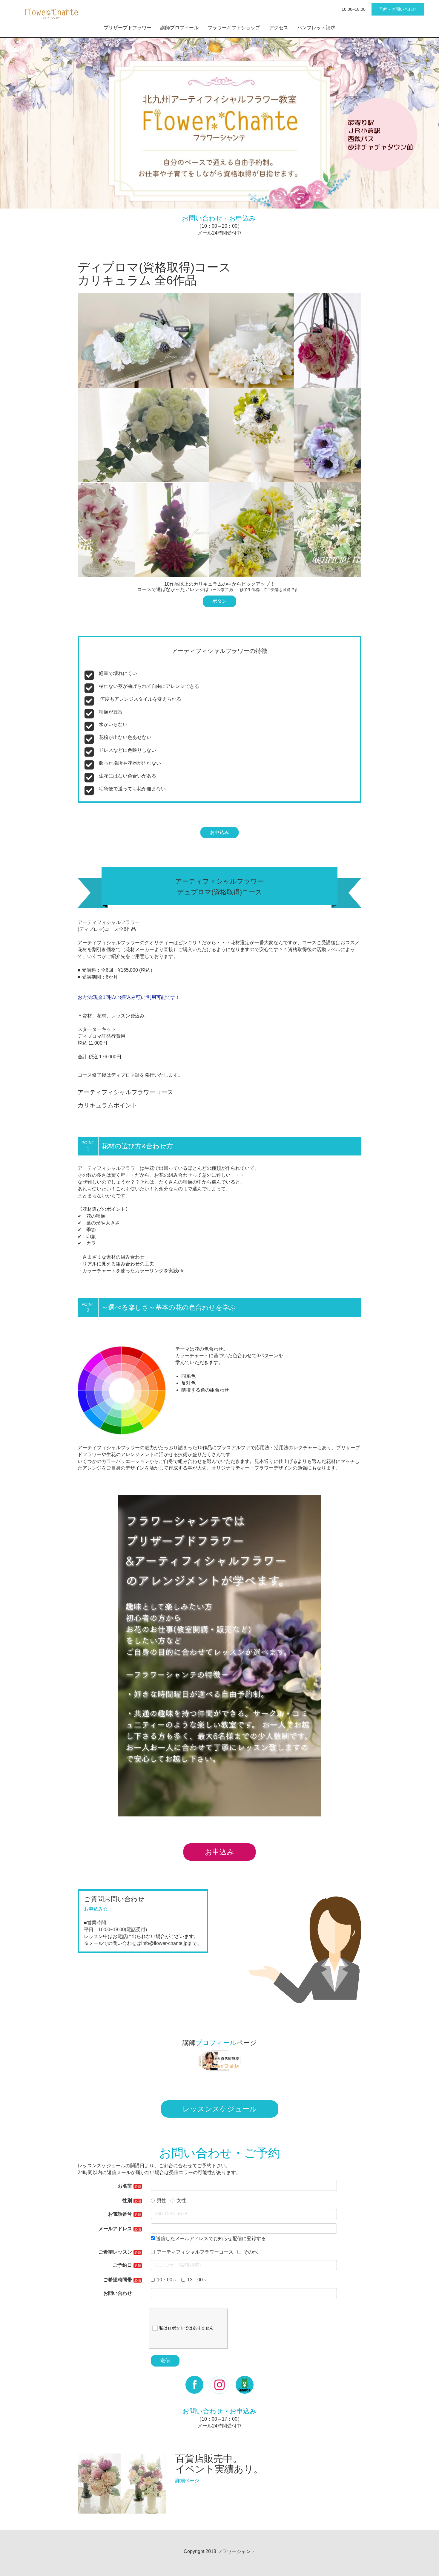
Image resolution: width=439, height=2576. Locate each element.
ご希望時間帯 (118, 2280)
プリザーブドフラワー (128, 28)
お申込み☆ (96, 1909)
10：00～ (167, 2280)
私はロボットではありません (186, 2328)
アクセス (279, 28)
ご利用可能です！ (161, 997)
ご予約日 (122, 2265)
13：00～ (197, 2280)
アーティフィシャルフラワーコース (195, 2252)
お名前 (125, 2186)
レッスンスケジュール (220, 2109)
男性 (162, 2201)
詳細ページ (187, 2481)
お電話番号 (120, 2214)
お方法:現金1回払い (99, 997)
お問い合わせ (118, 2293)
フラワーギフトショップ (234, 28)
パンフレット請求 (316, 28)
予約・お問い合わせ (398, 9)
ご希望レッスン (115, 2252)
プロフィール (216, 2043)
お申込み (219, 832)
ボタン (219, 601)
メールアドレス (115, 2229)
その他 (251, 2252)
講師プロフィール (179, 28)
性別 (127, 2201)
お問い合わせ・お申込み (219, 218)
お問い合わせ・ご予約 (220, 2153)
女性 (181, 2201)
